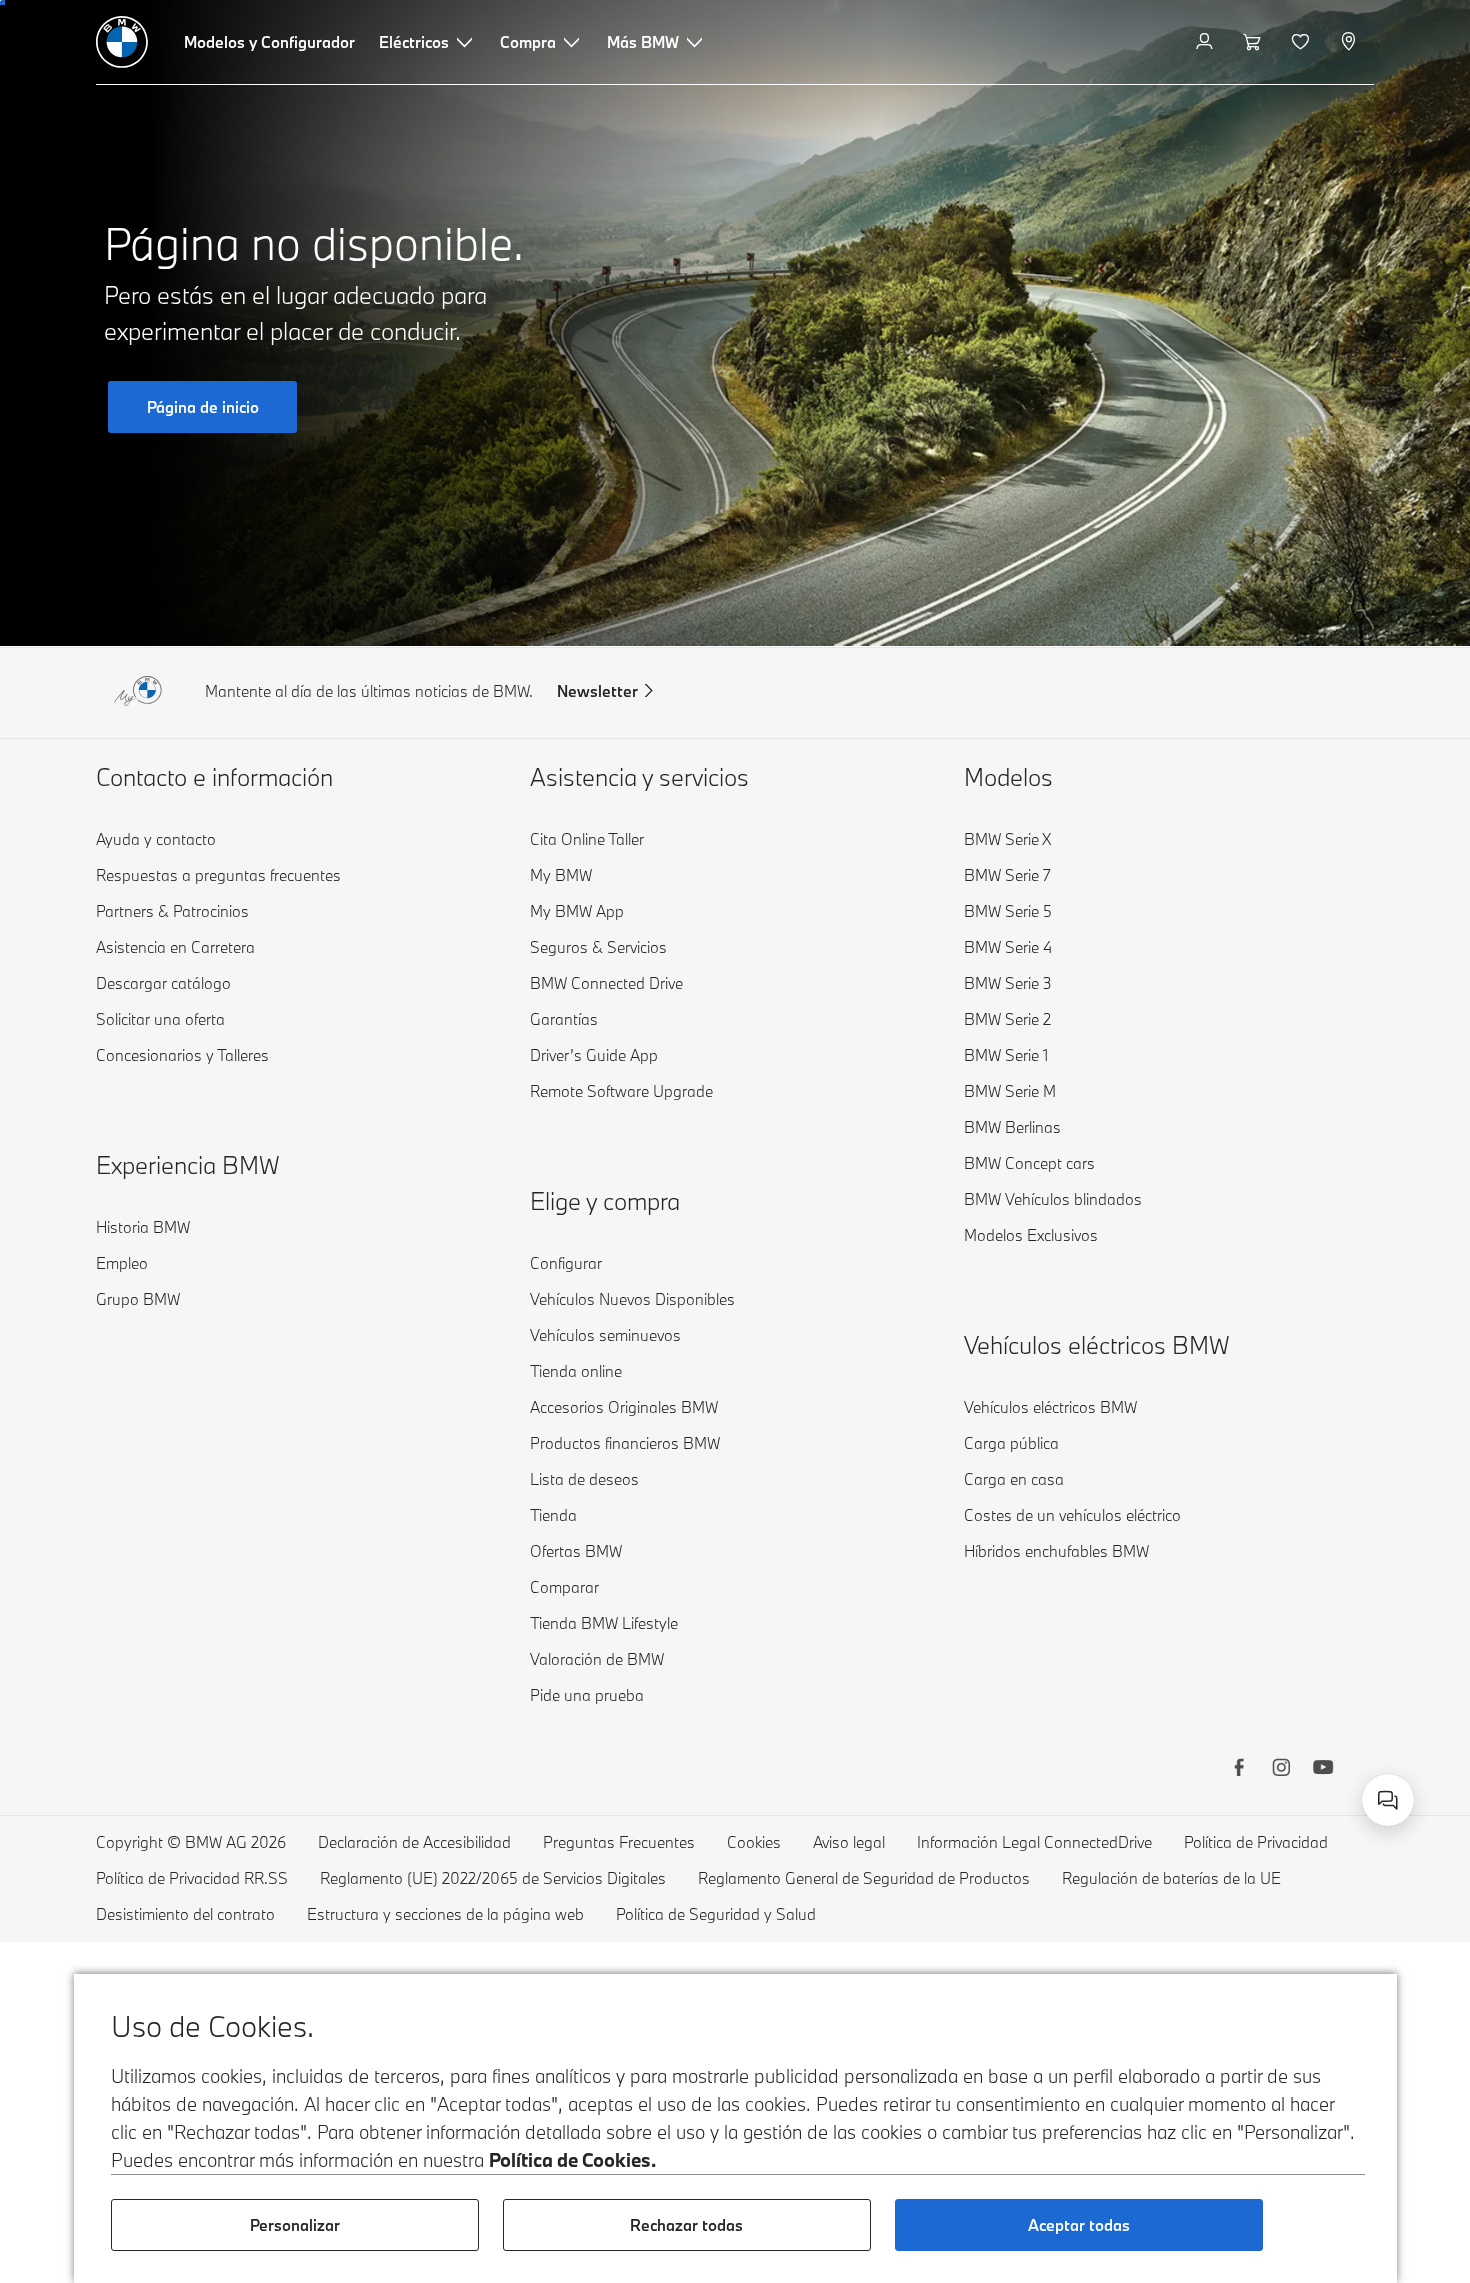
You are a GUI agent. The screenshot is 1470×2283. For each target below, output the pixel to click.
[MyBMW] (1206, 42)
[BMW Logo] (122, 42)
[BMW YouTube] (1323, 1770)
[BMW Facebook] (1239, 1770)
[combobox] (1388, 1800)
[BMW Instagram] (1281, 1770)
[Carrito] (1254, 42)
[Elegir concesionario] (1350, 42)
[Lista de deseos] (1302, 42)
